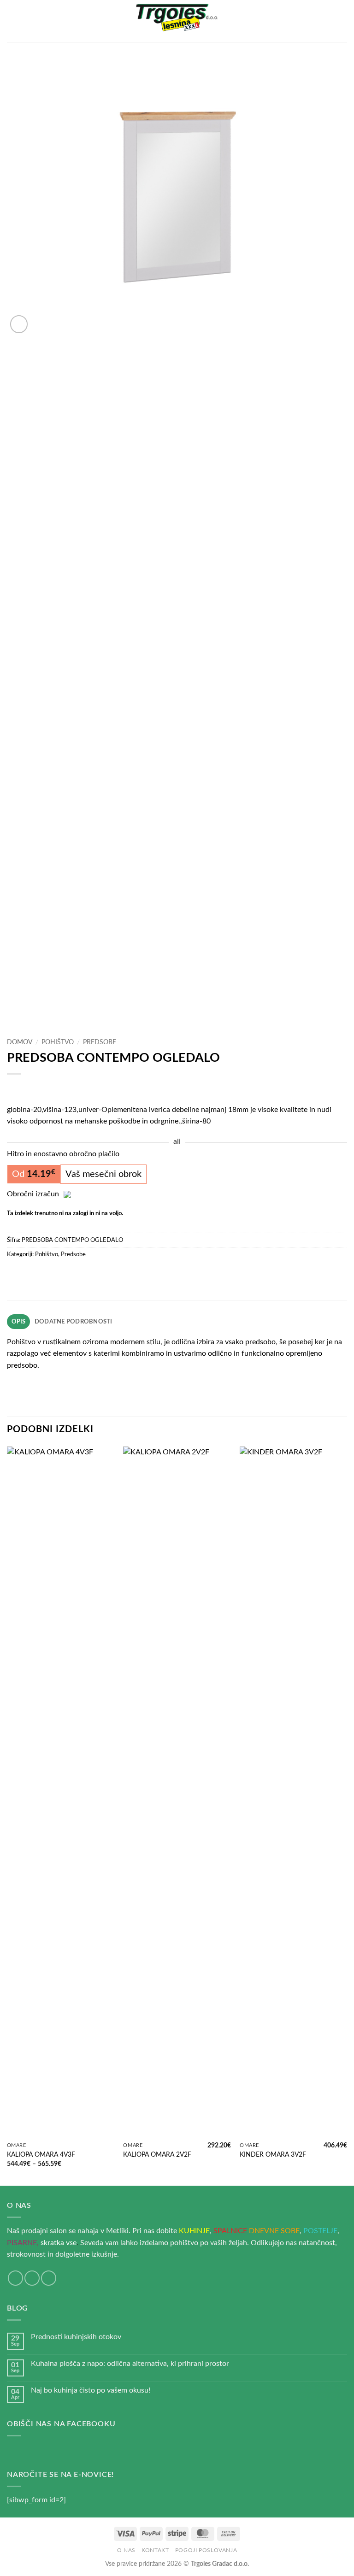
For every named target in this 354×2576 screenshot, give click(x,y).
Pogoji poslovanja (206, 2550)
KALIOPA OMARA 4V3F (41, 2155)
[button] (12, 21)
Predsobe (100, 1042)
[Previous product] (33, 1089)
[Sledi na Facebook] (15, 2278)
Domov (20, 1042)
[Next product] (15, 1089)
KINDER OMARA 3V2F (273, 2155)
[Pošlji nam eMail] (32, 2278)
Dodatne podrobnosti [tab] (74, 1322)
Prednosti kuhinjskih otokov (76, 2337)
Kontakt (155, 2550)
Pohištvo (58, 1042)
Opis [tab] (19, 1322)
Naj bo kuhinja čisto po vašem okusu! (91, 2390)
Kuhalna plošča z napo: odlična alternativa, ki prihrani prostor (130, 2364)
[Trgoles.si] (177, 21)
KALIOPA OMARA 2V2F (157, 2155)
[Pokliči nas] (49, 2278)
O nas (126, 2550)
